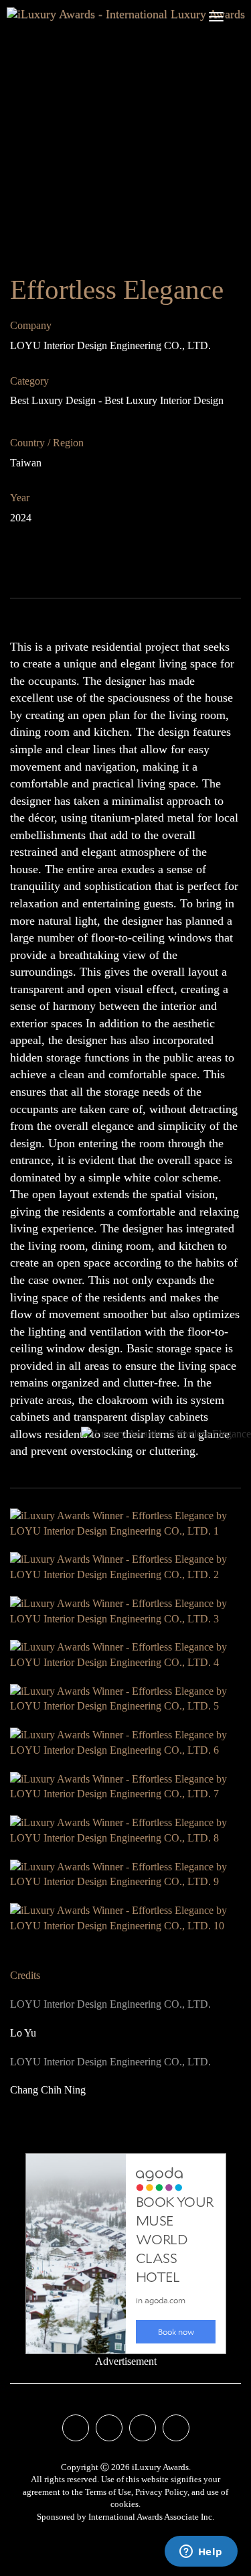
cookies (124, 2504)
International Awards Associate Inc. (151, 2517)
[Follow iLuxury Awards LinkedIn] (176, 2429)
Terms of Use (108, 2492)
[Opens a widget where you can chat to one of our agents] (201, 2553)
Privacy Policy (161, 2492)
